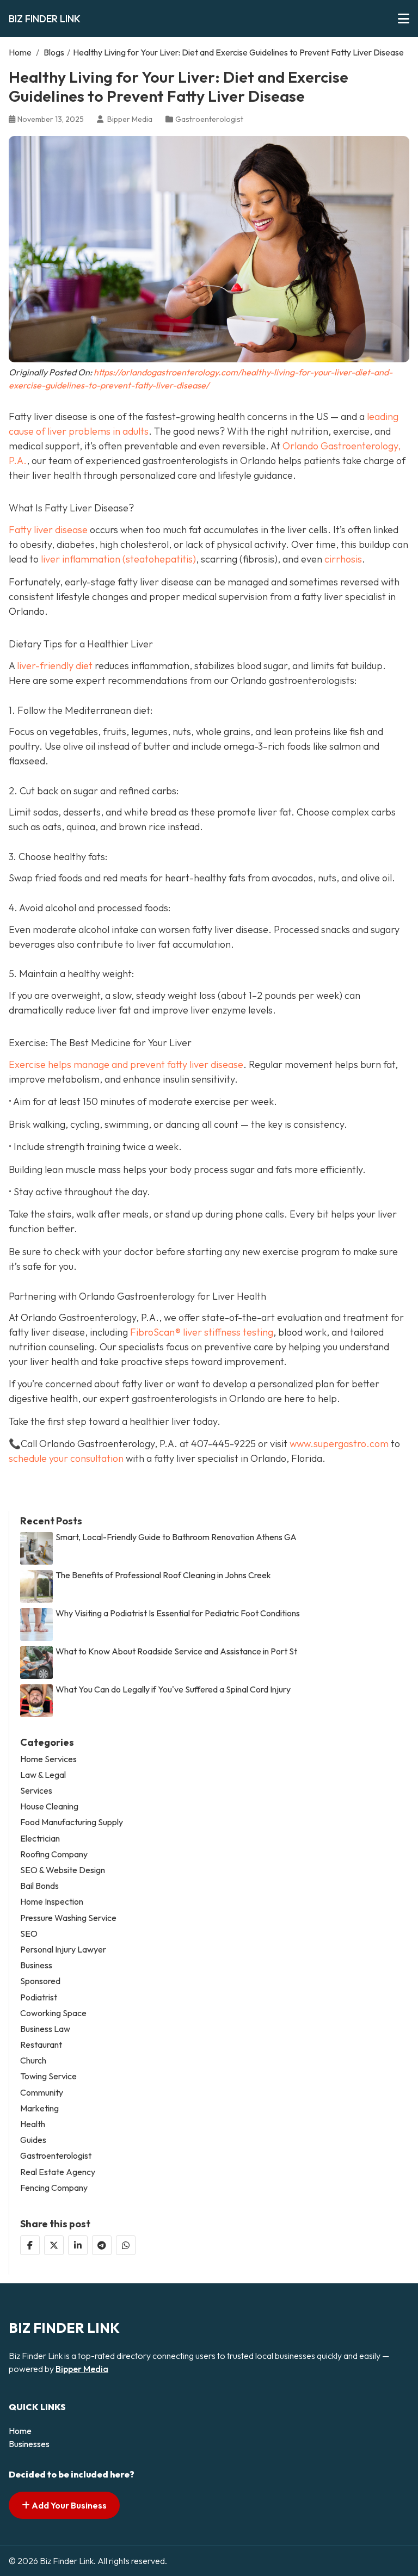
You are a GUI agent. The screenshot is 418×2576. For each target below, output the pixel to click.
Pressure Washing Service (68, 1918)
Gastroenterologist (209, 119)
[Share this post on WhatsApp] (126, 2245)
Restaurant (41, 2045)
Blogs (54, 52)
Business (36, 1965)
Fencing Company (54, 2188)
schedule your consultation (66, 1458)
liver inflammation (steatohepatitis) (118, 559)
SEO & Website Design (63, 1870)
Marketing (39, 2108)
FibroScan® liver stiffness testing (202, 1332)
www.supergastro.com (339, 1444)
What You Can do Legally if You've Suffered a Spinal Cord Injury (173, 1689)
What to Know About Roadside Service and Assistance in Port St (176, 1651)
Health (33, 2124)
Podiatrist (39, 1997)
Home (20, 52)
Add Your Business (68, 2505)
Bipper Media (82, 2369)
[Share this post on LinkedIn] (78, 2245)
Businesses (29, 2444)
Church (33, 2061)
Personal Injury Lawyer (63, 1950)
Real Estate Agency (58, 2172)
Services (36, 1791)
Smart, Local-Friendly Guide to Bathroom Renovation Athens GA (176, 1537)
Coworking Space (53, 2013)
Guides (33, 2140)
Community (42, 2093)
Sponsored (40, 1981)
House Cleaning (49, 1806)
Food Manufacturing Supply (72, 1822)
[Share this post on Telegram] (102, 2245)
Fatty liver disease (48, 530)
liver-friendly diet (55, 666)
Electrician (40, 1839)
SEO (29, 1934)
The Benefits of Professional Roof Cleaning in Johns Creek (163, 1575)
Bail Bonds (39, 1886)
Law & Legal (43, 1775)
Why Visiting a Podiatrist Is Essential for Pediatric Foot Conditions (178, 1613)
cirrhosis (343, 559)
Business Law (45, 2029)
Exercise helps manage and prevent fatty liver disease (126, 1064)
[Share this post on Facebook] (30, 2245)
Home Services (48, 1759)
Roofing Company (54, 1854)
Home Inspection (52, 1902)
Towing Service (48, 2076)
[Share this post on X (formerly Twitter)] (54, 2245)
